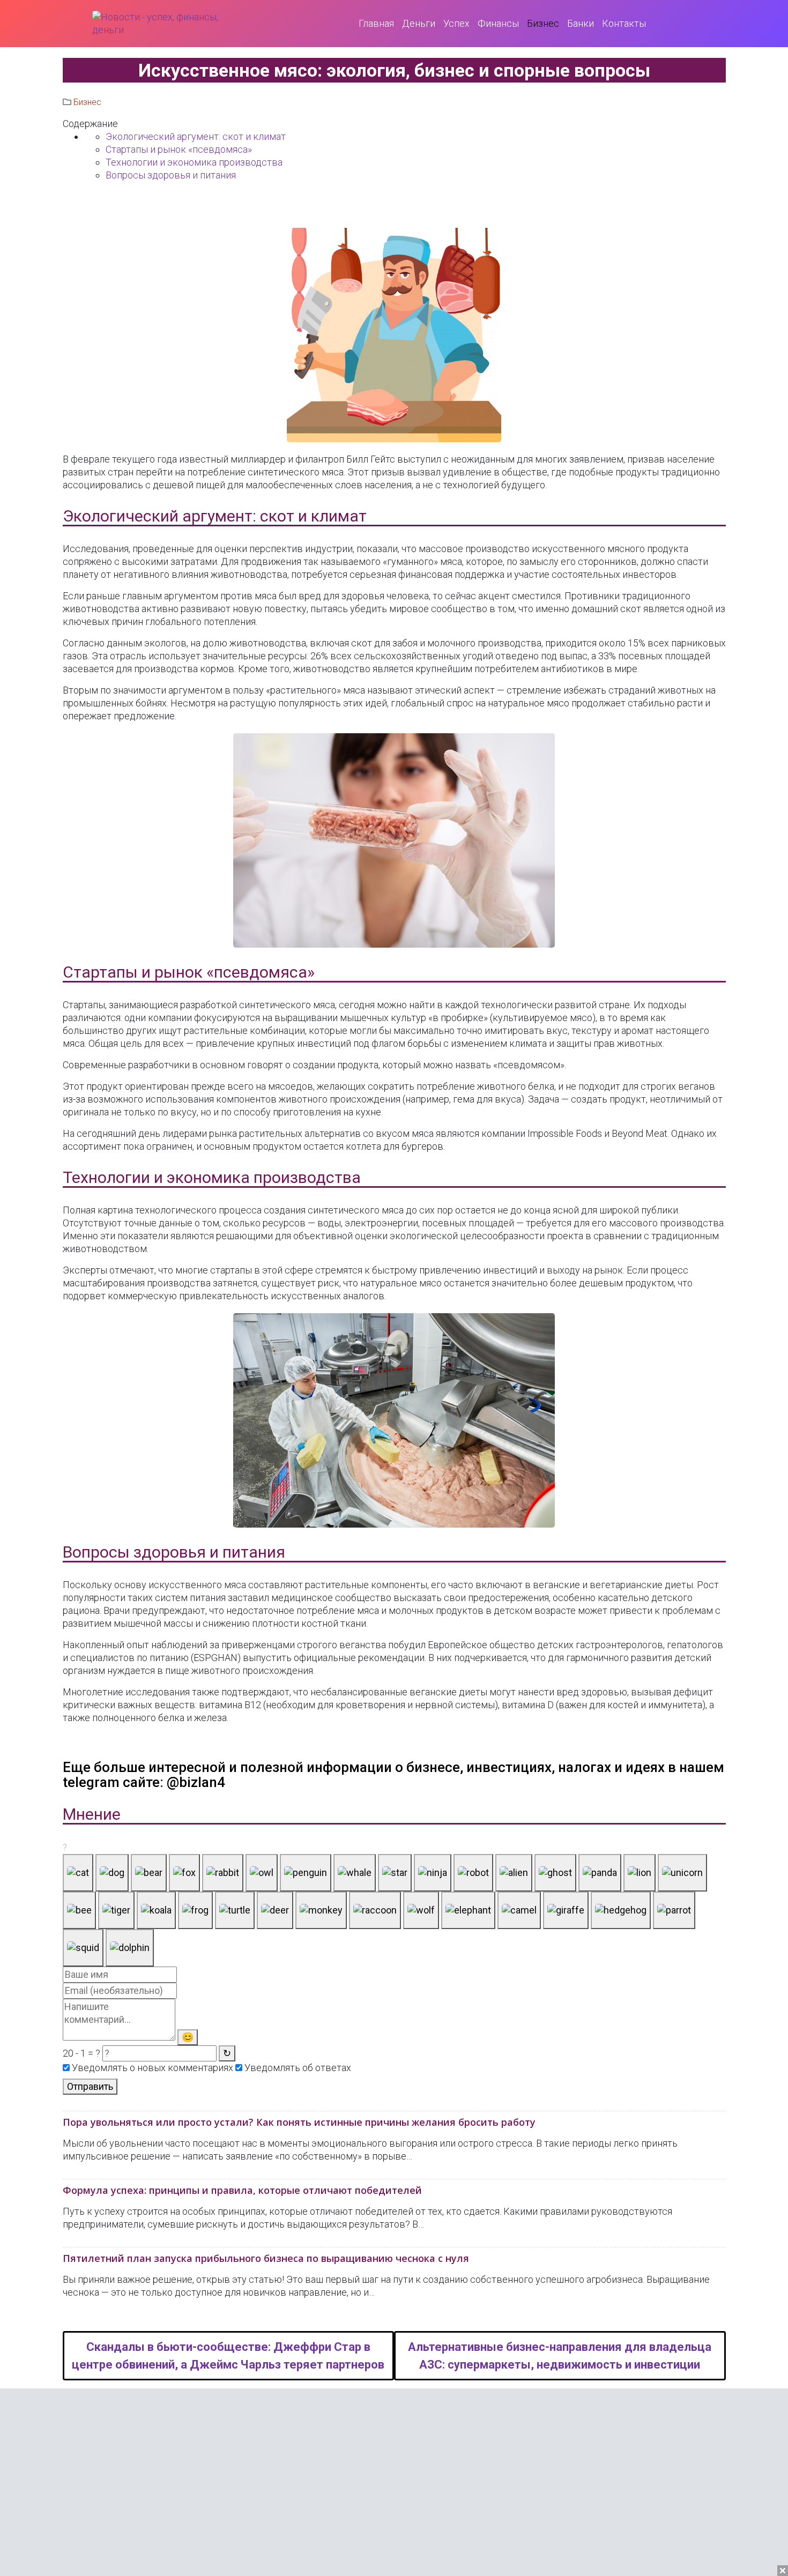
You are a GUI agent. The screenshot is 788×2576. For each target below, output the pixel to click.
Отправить (90, 2086)
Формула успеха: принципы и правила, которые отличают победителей (242, 2190)
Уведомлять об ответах (297, 2068)
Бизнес (87, 102)
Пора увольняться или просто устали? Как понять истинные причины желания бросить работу (299, 2122)
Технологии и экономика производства (194, 162)
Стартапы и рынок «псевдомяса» (179, 149)
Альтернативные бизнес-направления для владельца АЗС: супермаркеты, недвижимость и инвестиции (560, 2356)
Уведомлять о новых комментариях (151, 2068)
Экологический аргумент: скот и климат (196, 136)
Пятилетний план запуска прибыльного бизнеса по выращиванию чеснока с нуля (266, 2258)
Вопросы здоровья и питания (171, 175)
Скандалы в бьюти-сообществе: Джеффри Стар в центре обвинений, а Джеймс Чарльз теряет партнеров (228, 2356)
